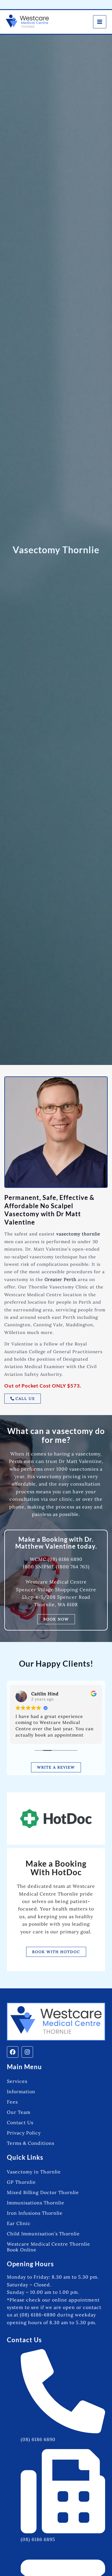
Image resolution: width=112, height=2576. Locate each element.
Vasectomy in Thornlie (34, 2172)
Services (17, 2081)
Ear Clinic (19, 2223)
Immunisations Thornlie (36, 2203)
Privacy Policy (24, 2133)
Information (21, 2092)
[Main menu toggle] (100, 22)
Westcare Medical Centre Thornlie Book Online (49, 2247)
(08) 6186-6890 (38, 2315)
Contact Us (20, 2122)
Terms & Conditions (31, 2143)
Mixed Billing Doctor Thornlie (43, 2192)
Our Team (19, 2112)
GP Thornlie (21, 2182)
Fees (12, 2102)
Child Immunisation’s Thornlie (43, 2234)
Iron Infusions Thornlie (35, 2213)
